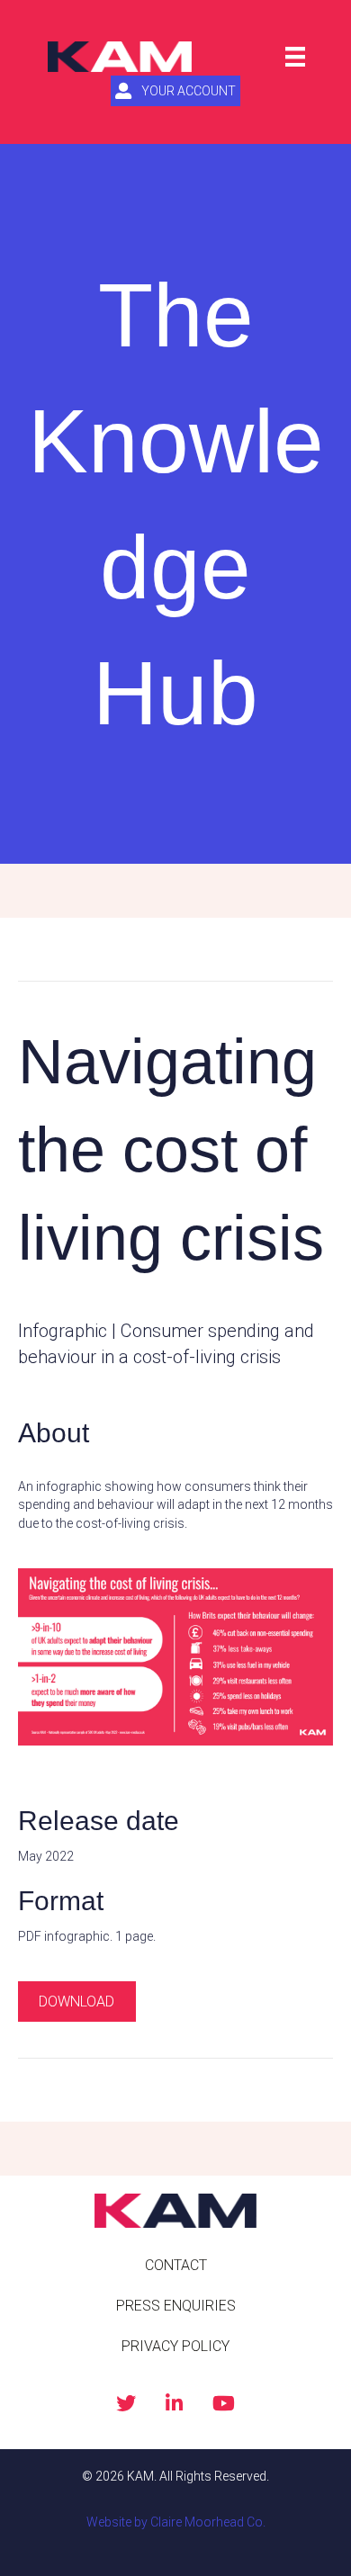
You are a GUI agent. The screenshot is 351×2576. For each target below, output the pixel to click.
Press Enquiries (176, 2306)
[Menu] (295, 57)
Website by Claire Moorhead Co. (176, 2522)
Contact (176, 2265)
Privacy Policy (175, 2346)
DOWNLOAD (76, 2002)
